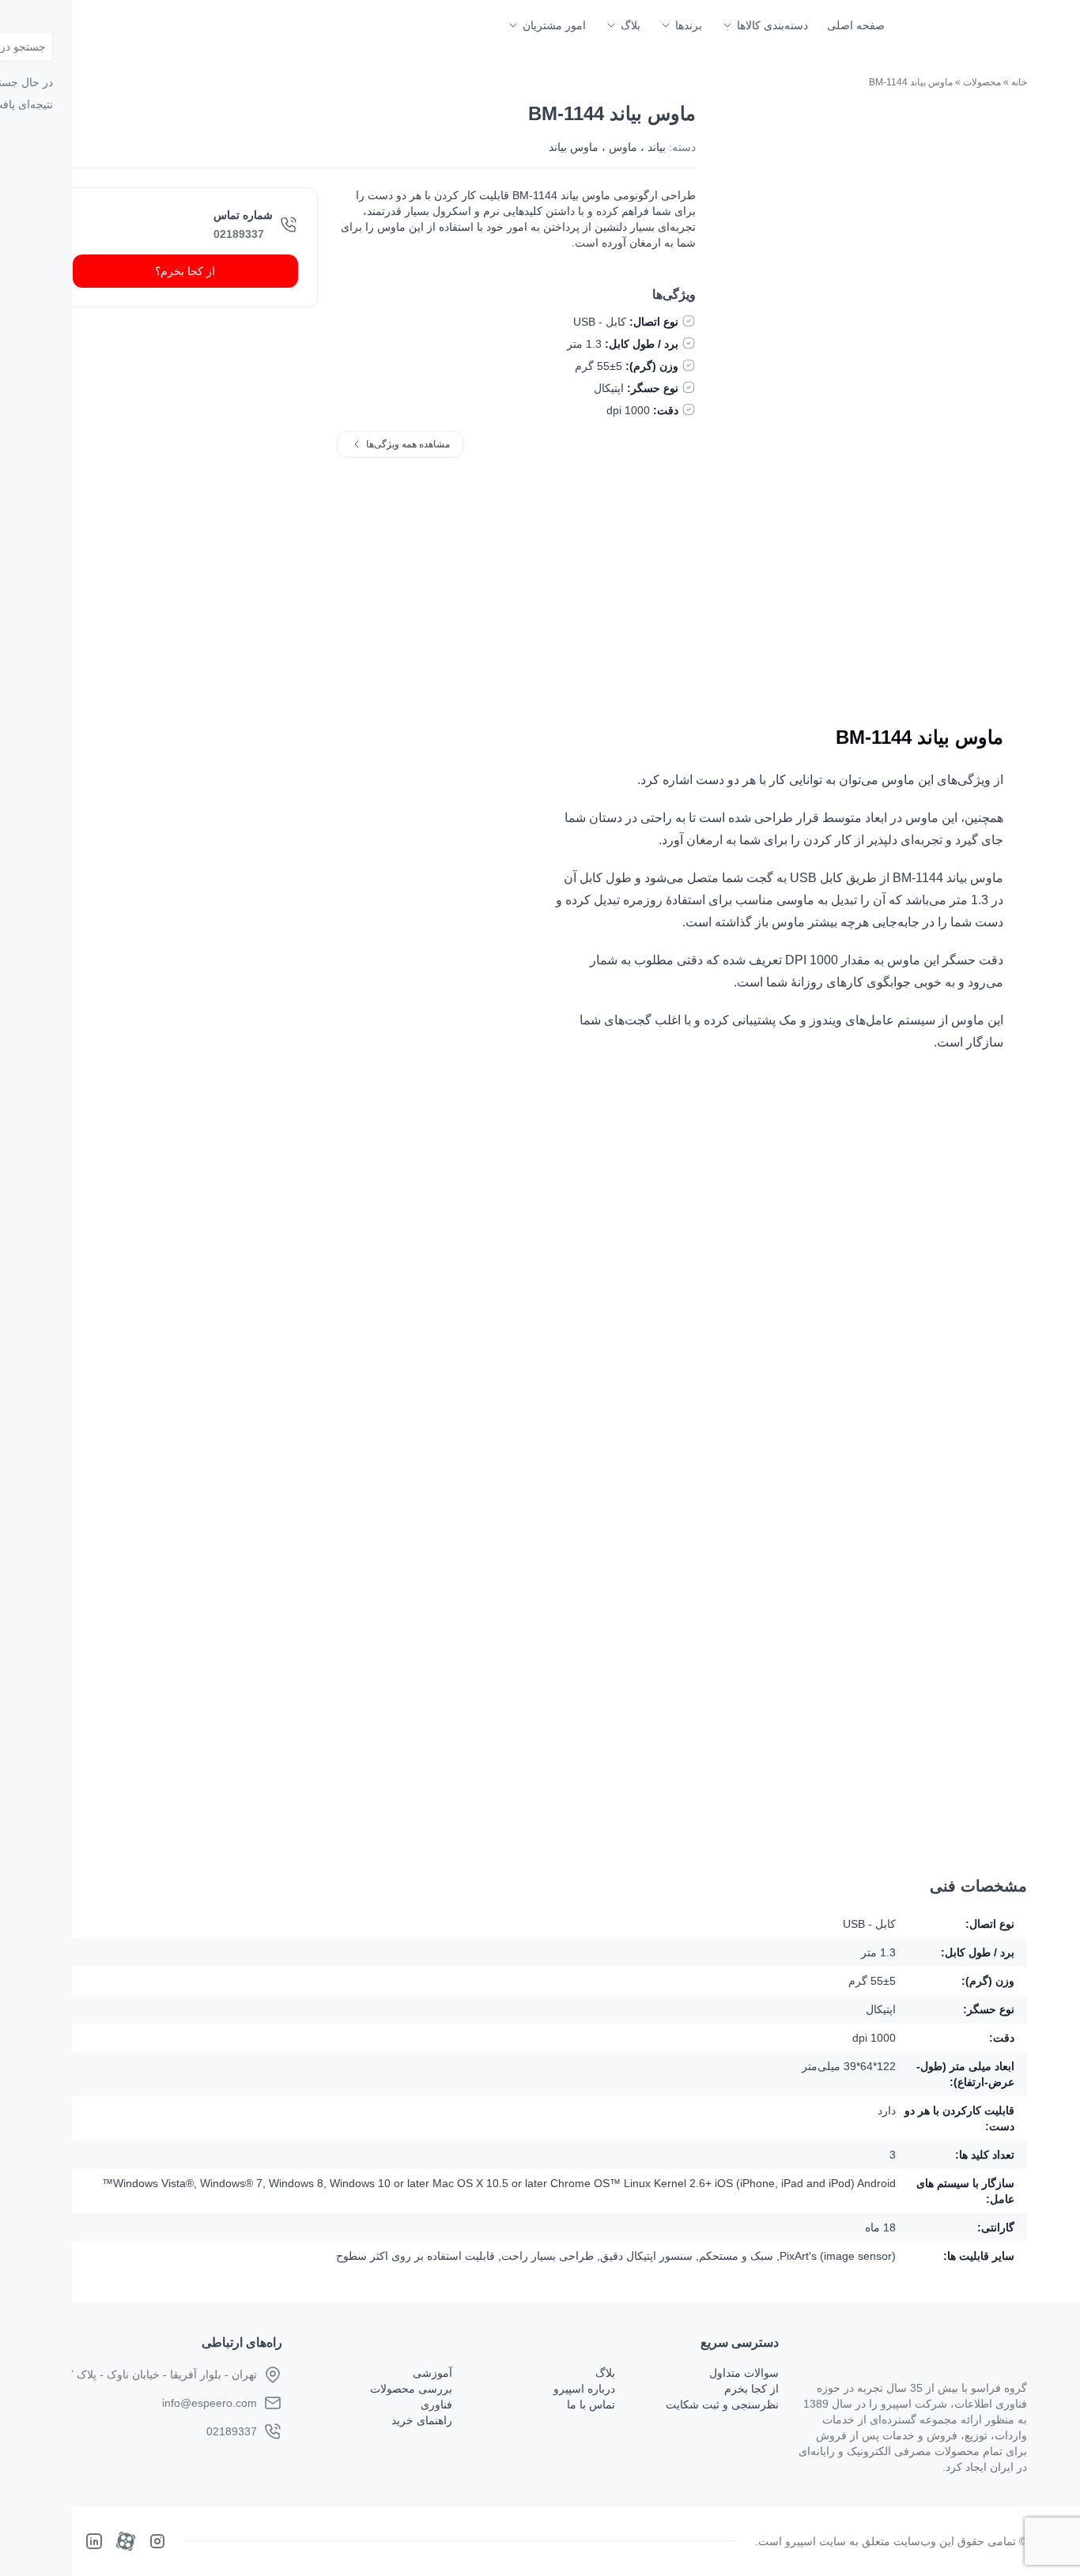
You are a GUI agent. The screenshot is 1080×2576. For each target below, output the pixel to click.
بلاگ (631, 25)
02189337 (239, 234)
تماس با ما (591, 2404)
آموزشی (432, 2373)
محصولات (982, 82)
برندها (689, 25)
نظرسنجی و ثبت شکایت (722, 2404)
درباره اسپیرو (584, 2389)
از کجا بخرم (751, 2389)
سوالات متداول (744, 2373)
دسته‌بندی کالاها (772, 25)
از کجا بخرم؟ (185, 271)
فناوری (436, 2404)
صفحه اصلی (856, 25)
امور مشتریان (554, 25)
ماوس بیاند (574, 147)
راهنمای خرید (422, 2420)
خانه (1019, 82)
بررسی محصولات (411, 2389)
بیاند (657, 147)
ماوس (623, 147)
